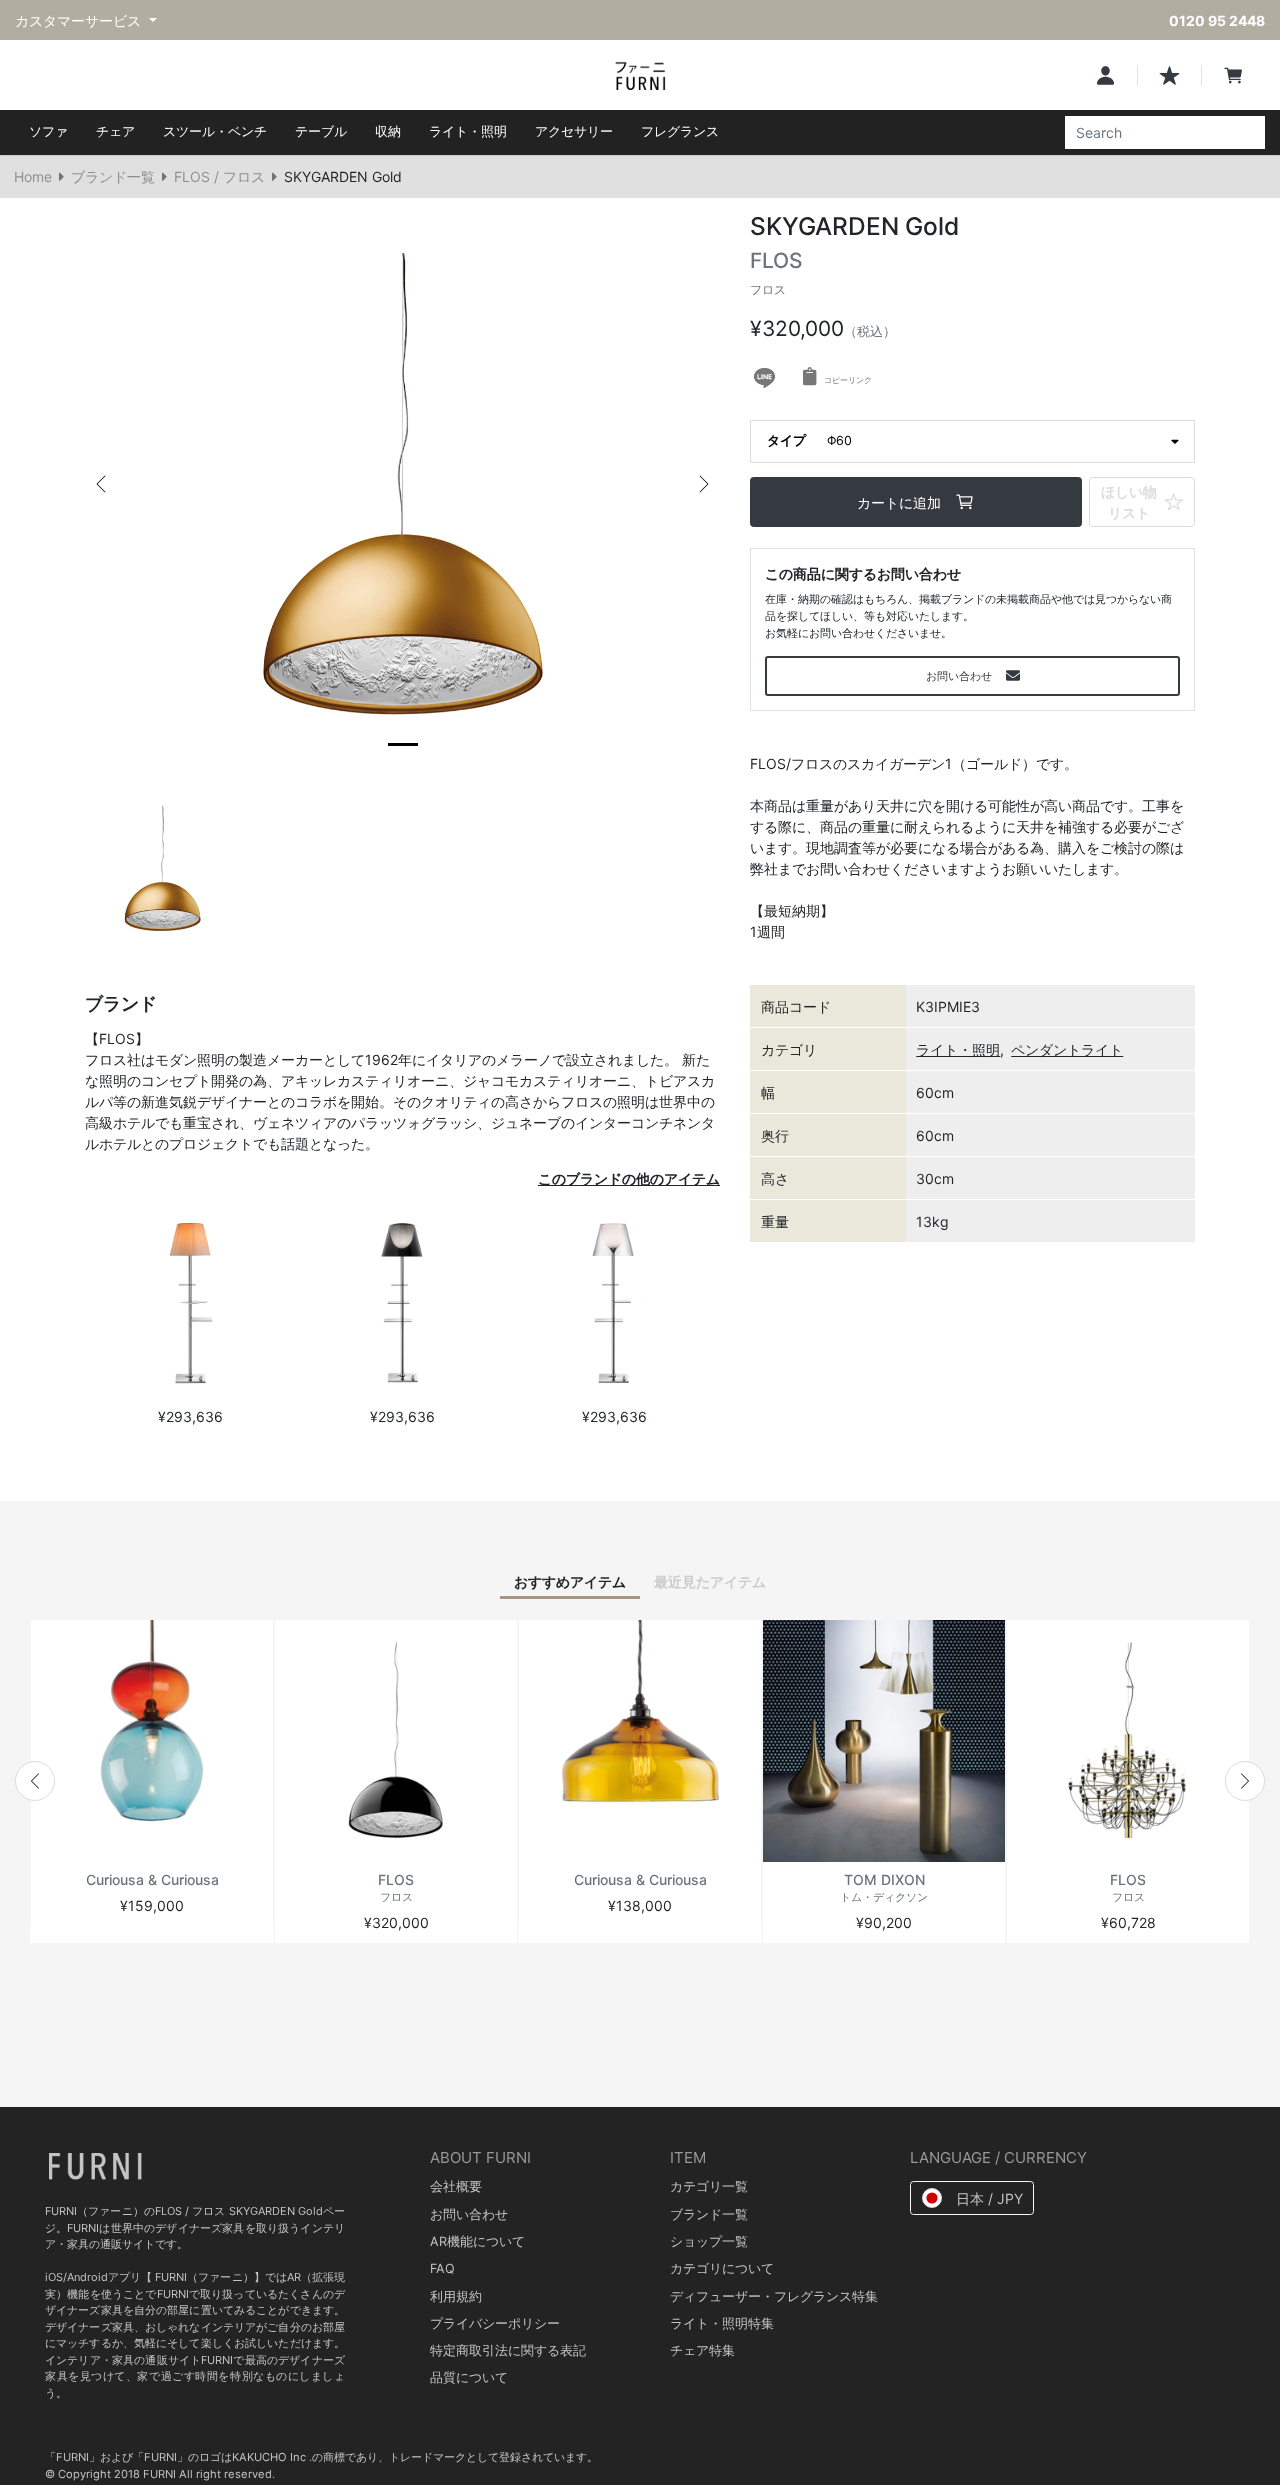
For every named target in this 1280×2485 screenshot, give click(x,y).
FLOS (776, 272)
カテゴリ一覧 (709, 2186)
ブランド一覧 (113, 176)
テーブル (321, 131)
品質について (469, 2377)
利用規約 (456, 2296)
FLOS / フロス (219, 176)
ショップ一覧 (709, 2241)
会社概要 (456, 2186)
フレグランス (680, 131)
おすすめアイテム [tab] (570, 1581)
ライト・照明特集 (722, 2323)
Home (33, 176)
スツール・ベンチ (215, 131)
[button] (101, 484)
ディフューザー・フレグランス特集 (774, 2296)
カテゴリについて (722, 2268)
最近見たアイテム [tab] (710, 1581)
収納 (388, 131)
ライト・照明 (468, 131)
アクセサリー (574, 131)
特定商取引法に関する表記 (508, 2350)
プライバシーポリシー (495, 2323)
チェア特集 (702, 2350)
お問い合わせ (469, 2214)
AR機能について (477, 2241)
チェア (115, 131)
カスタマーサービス (80, 20)
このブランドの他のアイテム (629, 1178)
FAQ (442, 2268)
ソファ (48, 131)
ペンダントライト (1067, 1049)
